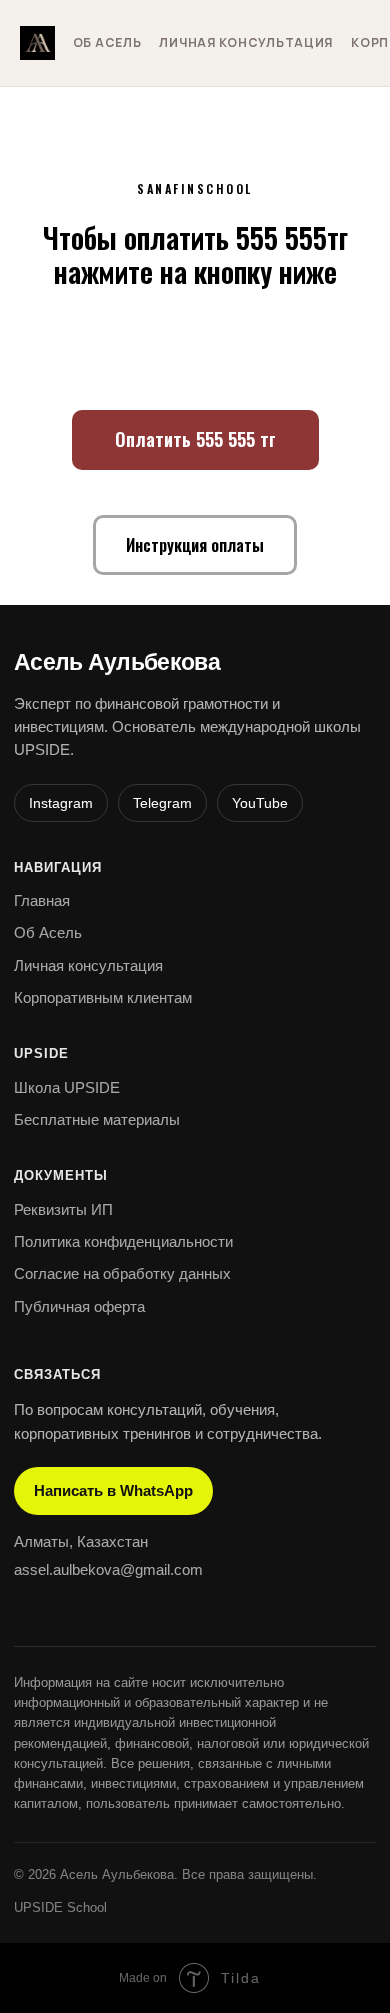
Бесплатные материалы (97, 1119)
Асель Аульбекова (117, 662)
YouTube (260, 803)
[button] (195, 545)
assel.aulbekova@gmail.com (108, 1569)
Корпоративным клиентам (103, 997)
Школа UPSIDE (67, 1087)
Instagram (61, 803)
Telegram (162, 803)
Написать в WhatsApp (113, 1490)
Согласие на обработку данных (122, 1273)
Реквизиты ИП (63, 1209)
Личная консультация (246, 43)
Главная (42, 900)
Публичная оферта (79, 1306)
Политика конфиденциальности (123, 1241)
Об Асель (107, 43)
